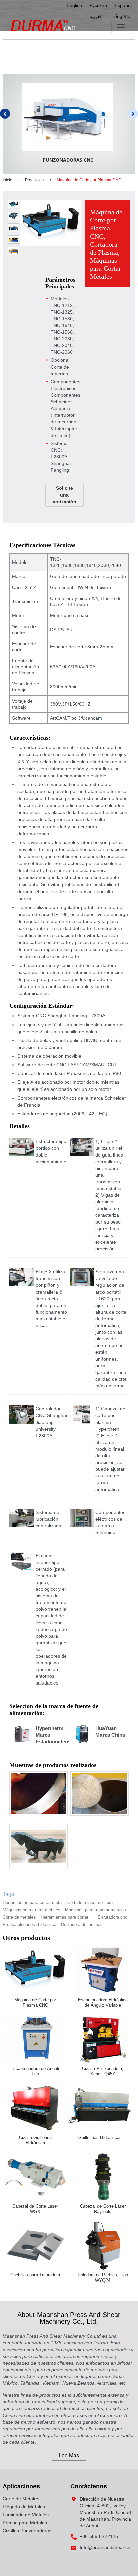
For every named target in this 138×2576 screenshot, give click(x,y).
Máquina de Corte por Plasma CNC (35, 2003)
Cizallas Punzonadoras (27, 2531)
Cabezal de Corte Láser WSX (35, 2209)
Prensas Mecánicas (72, 160)
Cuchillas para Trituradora (35, 2275)
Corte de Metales (21, 2499)
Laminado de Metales (26, 2515)
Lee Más (69, 2456)
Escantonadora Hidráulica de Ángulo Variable (103, 2003)
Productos (34, 180)
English (74, 5)
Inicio (8, 180)
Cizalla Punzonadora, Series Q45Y (103, 2071)
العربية (96, 16)
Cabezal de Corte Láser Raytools (103, 2209)
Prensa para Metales (25, 2523)
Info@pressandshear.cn (105, 2547)
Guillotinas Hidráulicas (100, 2138)
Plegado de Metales (24, 2507)
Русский (98, 5)
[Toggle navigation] (121, 27)
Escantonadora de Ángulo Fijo (35, 2071)
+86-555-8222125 (99, 2536)
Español (123, 5)
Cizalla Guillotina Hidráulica (35, 2140)
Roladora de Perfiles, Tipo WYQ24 (103, 2278)
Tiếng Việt (121, 16)
